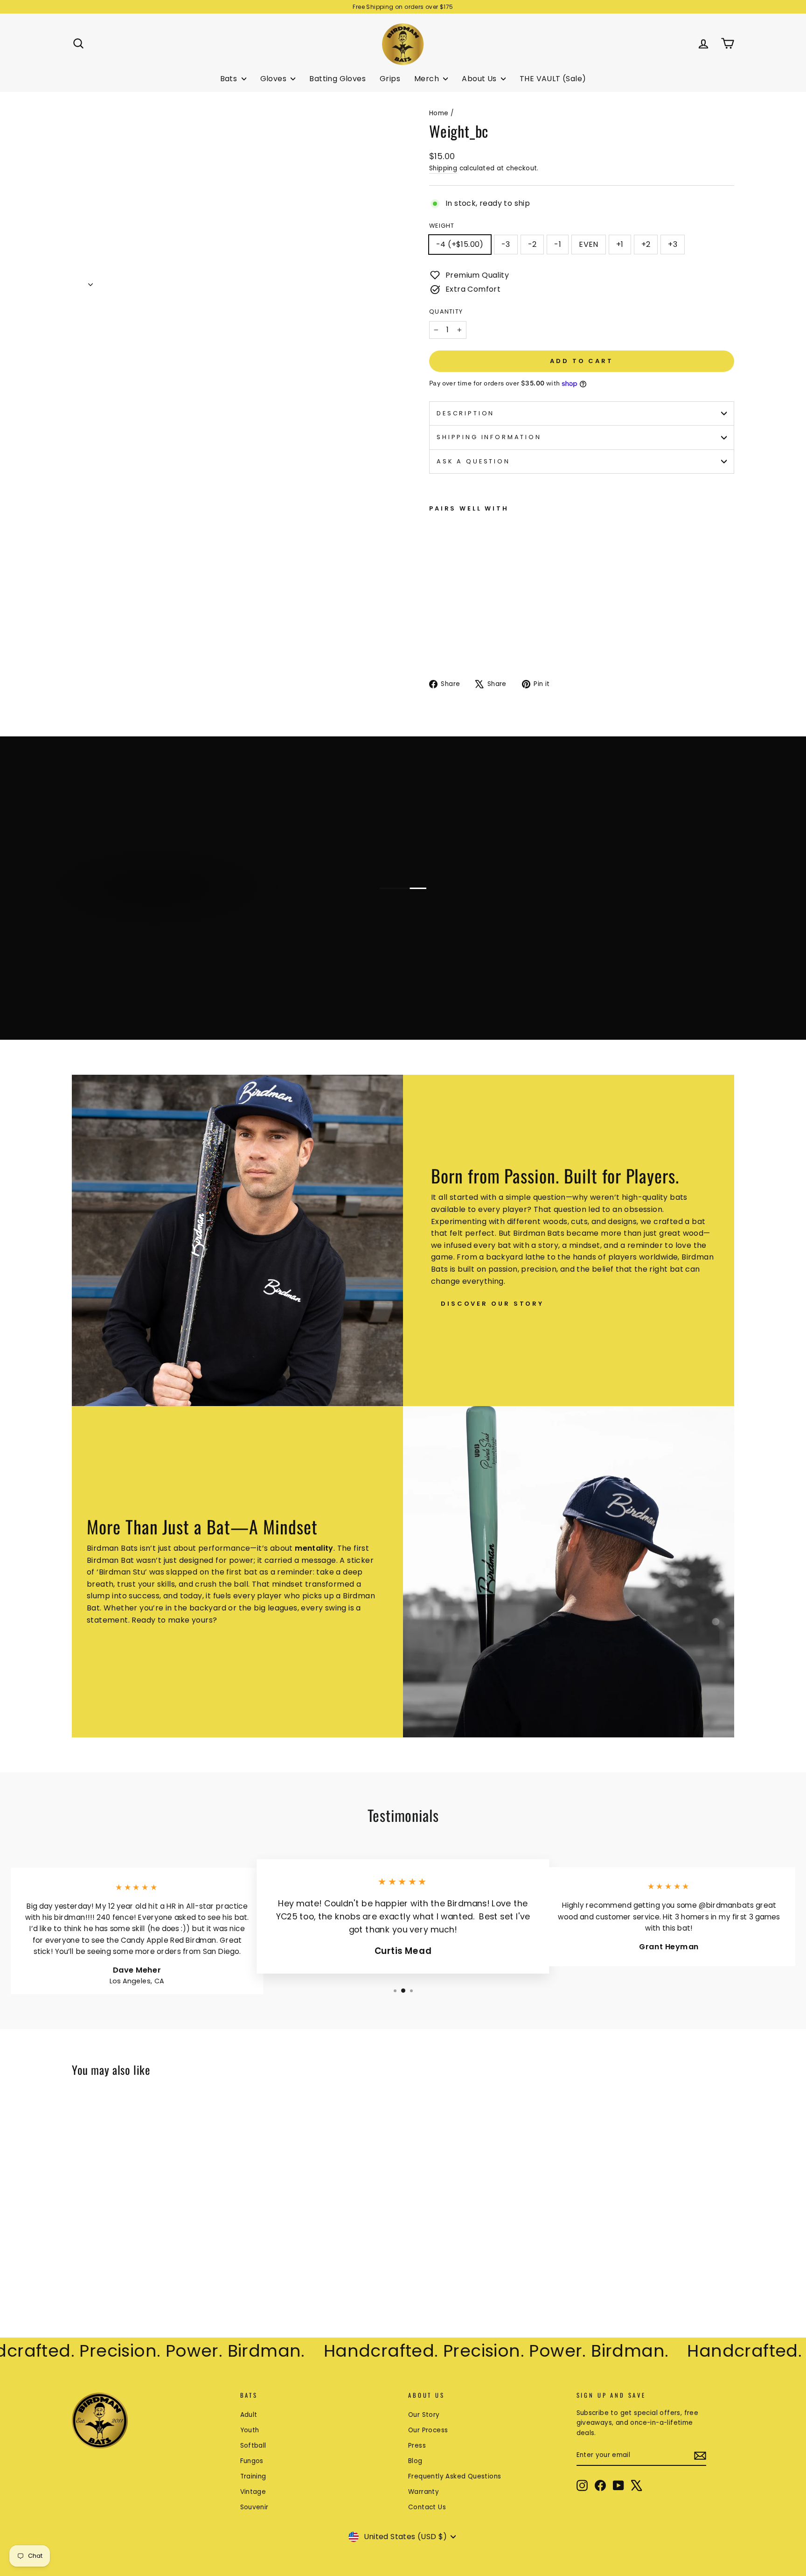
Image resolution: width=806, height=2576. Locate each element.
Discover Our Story (492, 1304)
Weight (442, 226)
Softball (253, 2446)
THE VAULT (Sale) (553, 79)
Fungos (252, 2461)
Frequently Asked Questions (455, 2476)
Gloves (274, 79)
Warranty (424, 2492)
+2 (646, 244)
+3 (673, 244)
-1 (558, 244)
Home (439, 113)
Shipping (443, 168)
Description (466, 413)
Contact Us (427, 2507)
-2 (532, 244)
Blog (415, 2461)
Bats (230, 79)
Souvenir (254, 2507)
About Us (480, 79)
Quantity (446, 311)
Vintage (253, 2492)
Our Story (424, 2415)
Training (253, 2476)
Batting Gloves (337, 79)
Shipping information (489, 437)
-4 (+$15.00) (460, 244)
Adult (249, 2415)
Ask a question (473, 461)
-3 (506, 244)
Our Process (428, 2430)
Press (417, 2446)
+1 (620, 244)
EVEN (589, 244)
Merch (427, 79)
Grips (390, 79)
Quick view (151, 2246)
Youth (250, 2430)
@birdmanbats (726, 1905)
